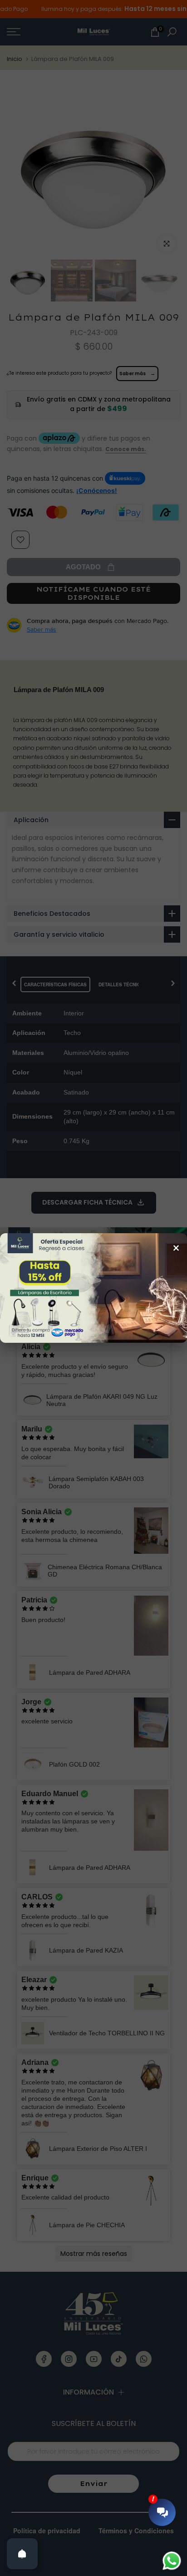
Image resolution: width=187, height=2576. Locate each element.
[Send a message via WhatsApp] (172, 2561)
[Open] (22, 2554)
